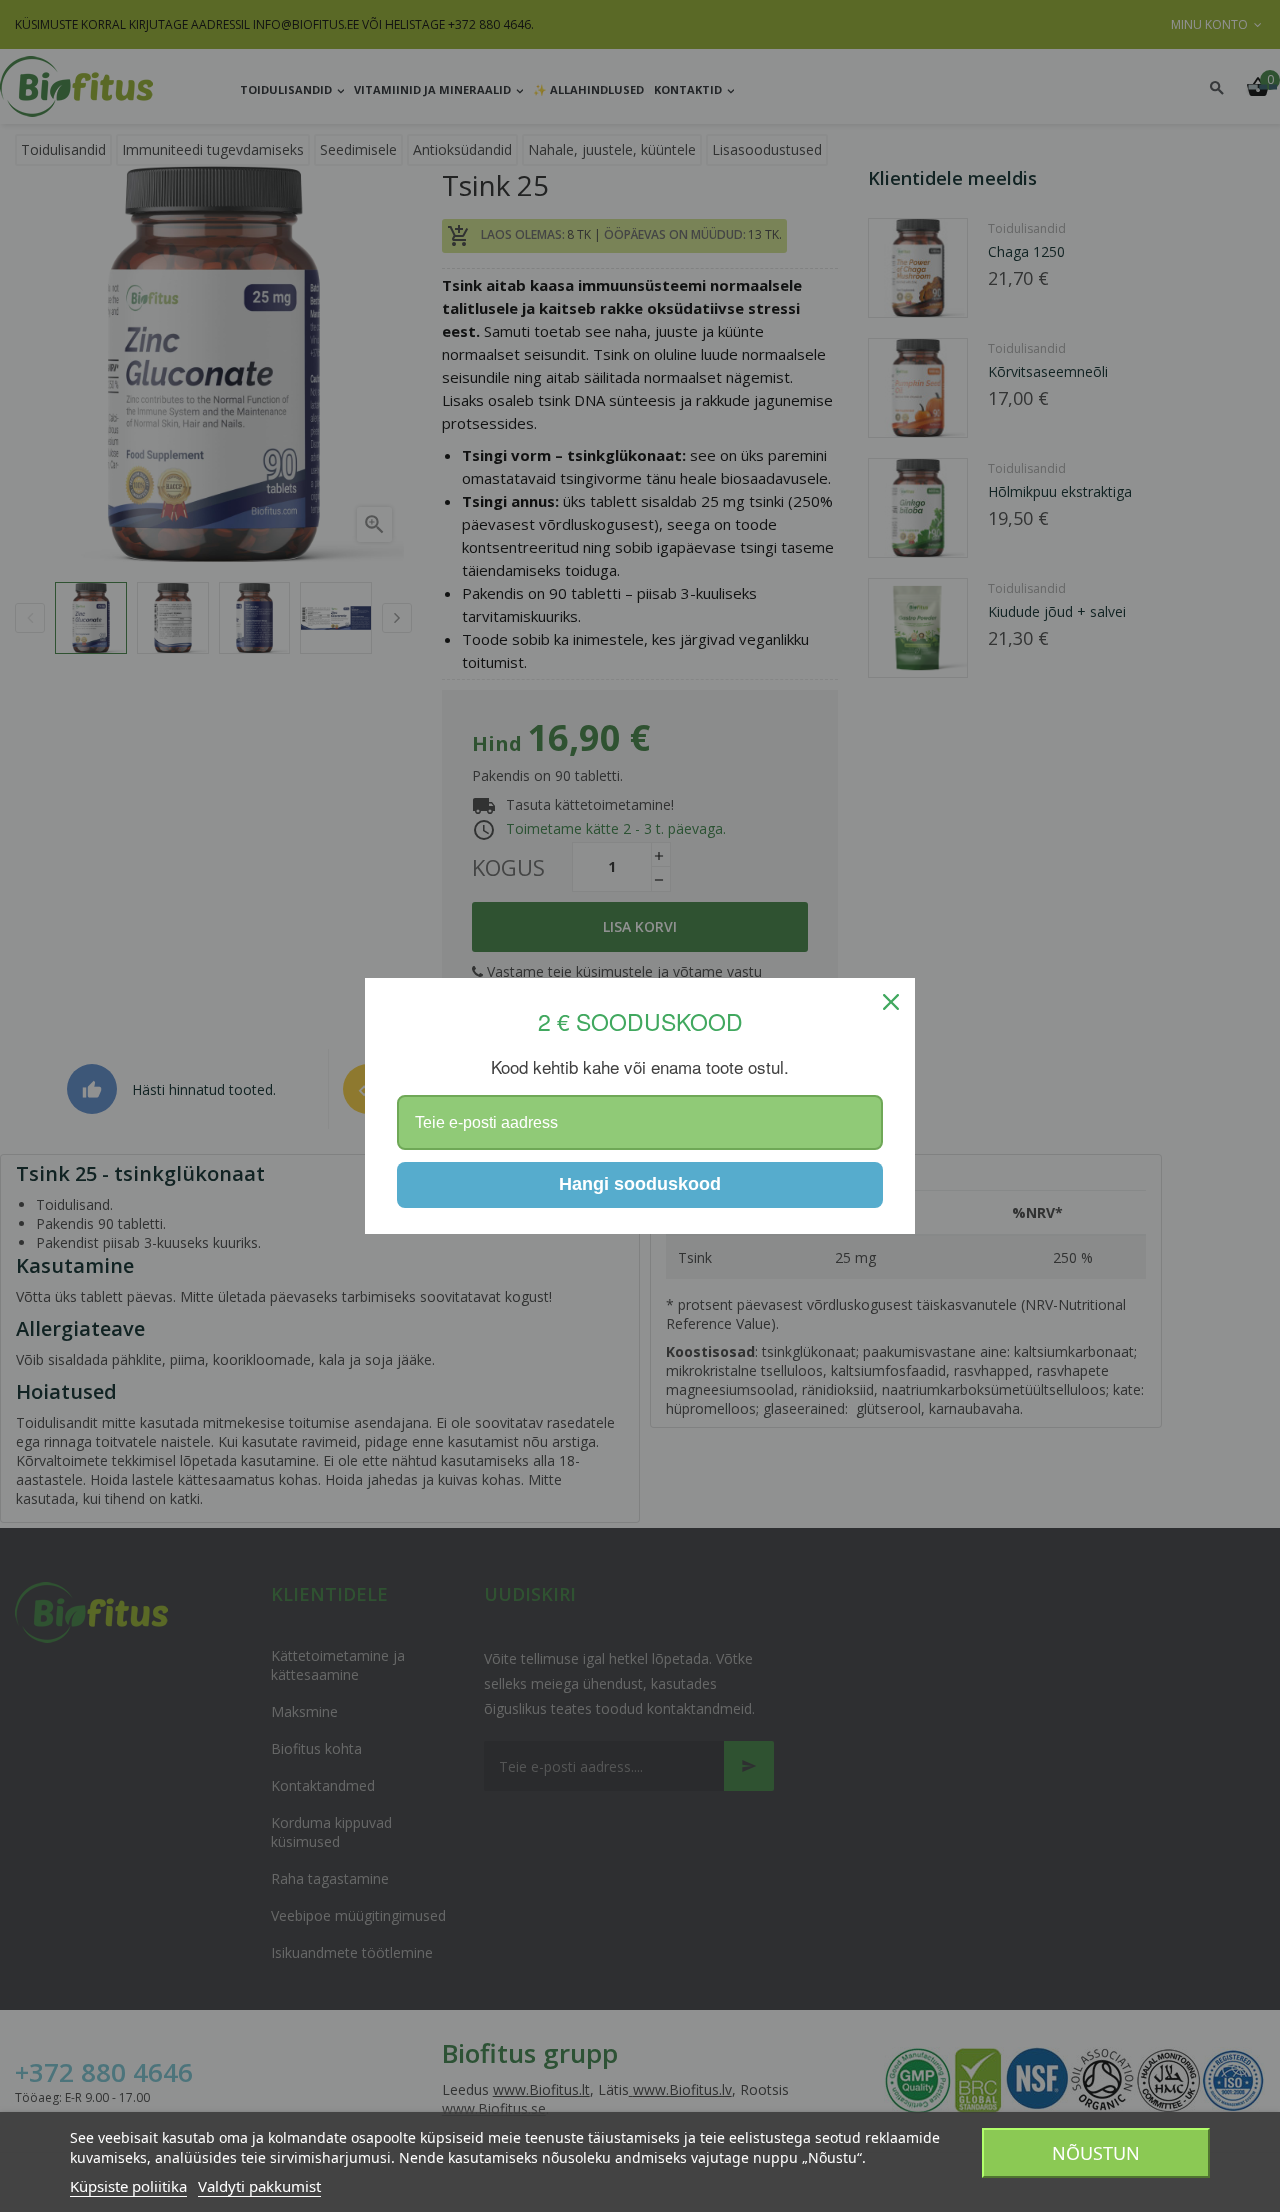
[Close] (891, 1002)
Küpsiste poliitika (128, 2186)
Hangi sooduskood (640, 1184)
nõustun (1096, 2153)
